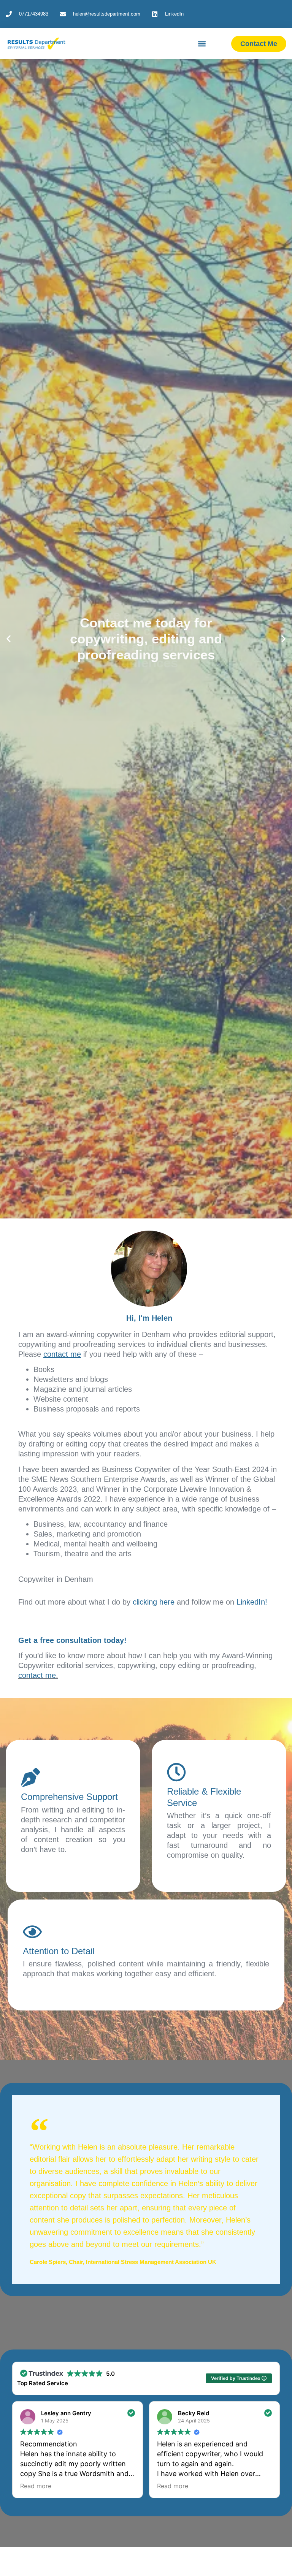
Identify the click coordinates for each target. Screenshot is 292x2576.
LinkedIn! (252, 1602)
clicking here (154, 1602)
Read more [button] (36, 2486)
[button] (202, 44)
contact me (37, 1675)
